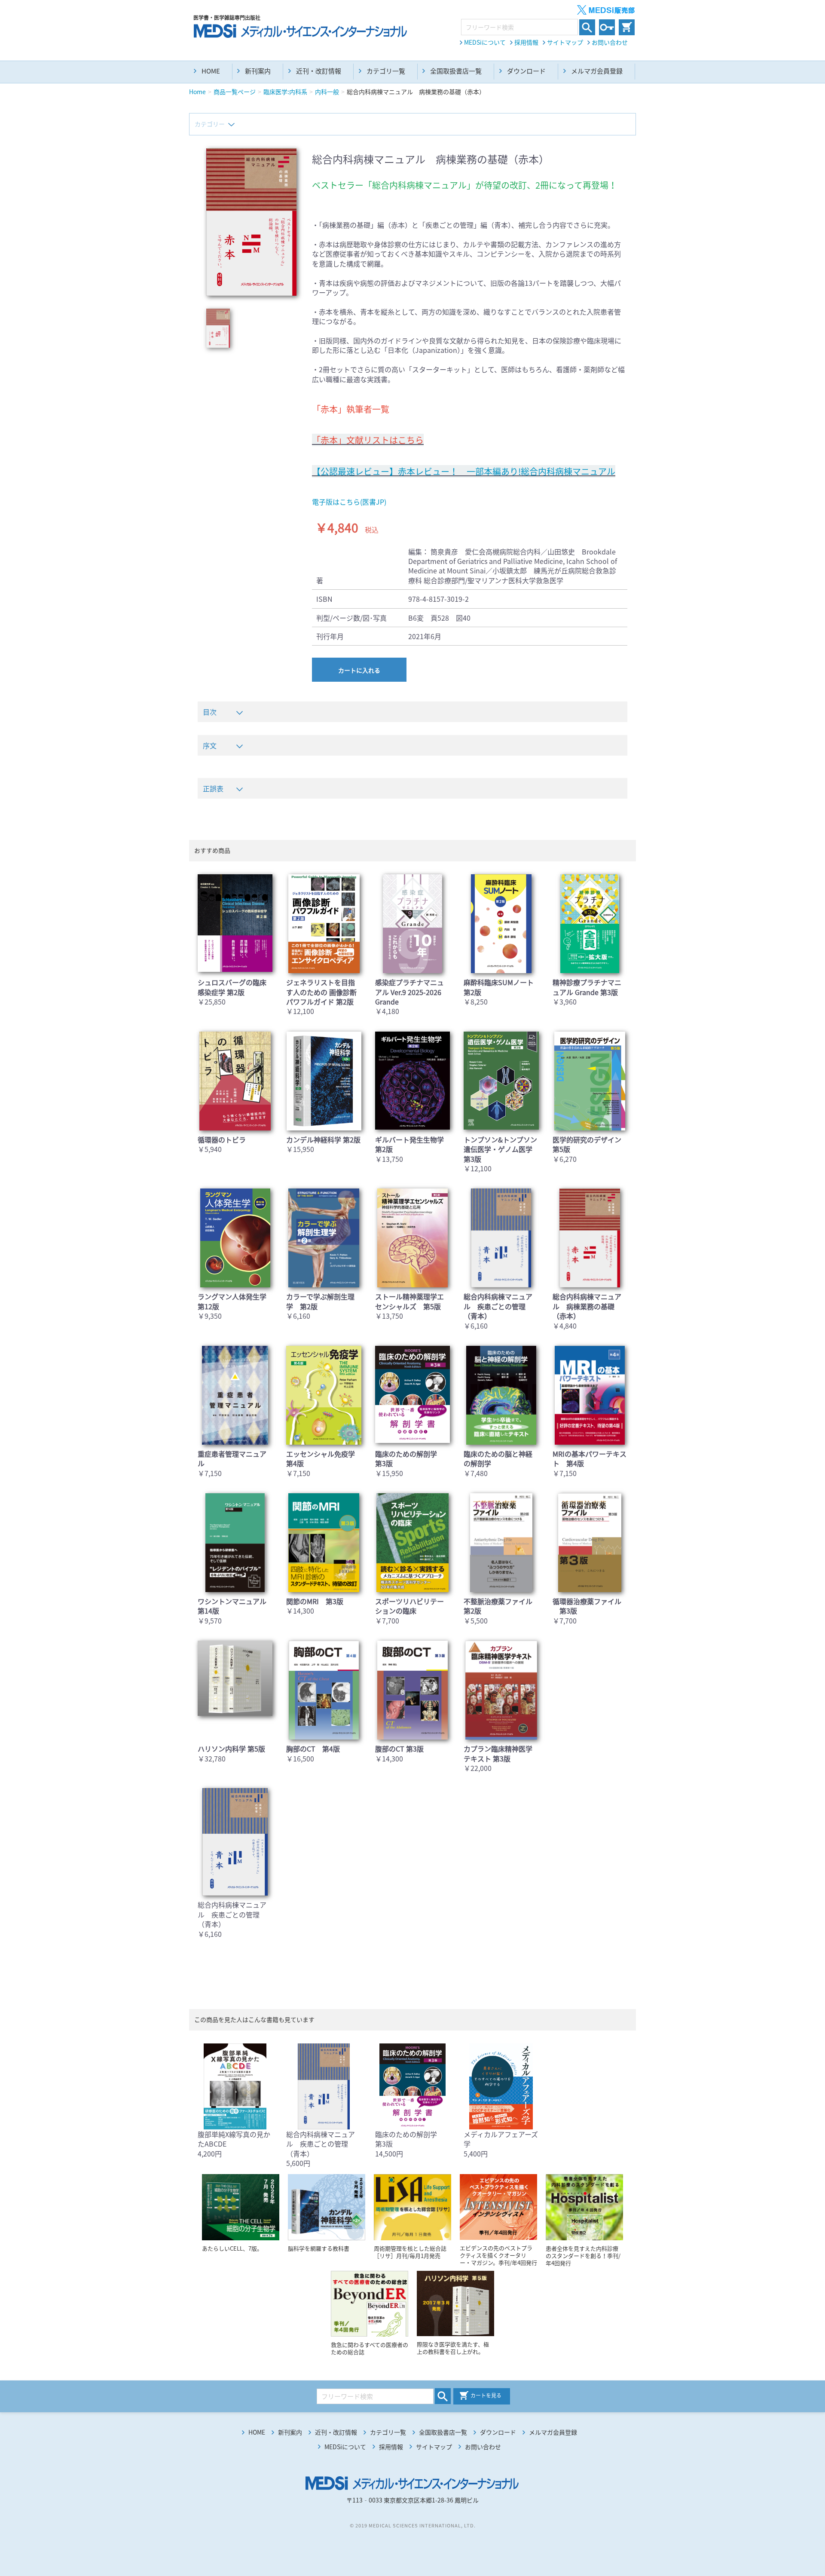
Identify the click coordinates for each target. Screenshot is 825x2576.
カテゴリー (210, 124)
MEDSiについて (485, 42)
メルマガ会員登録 (597, 71)
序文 (210, 745)
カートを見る (486, 2395)
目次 (210, 712)
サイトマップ (565, 42)
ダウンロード (526, 71)
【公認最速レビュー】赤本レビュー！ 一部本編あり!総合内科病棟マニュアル (464, 471)
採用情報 (526, 42)
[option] (251, 222)
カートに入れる (359, 670)
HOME (211, 71)
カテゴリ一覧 (386, 71)
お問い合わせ (610, 42)
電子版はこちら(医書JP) (349, 502)
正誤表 (213, 788)
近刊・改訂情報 (319, 71)
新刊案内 (258, 71)
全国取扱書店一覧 (456, 71)
